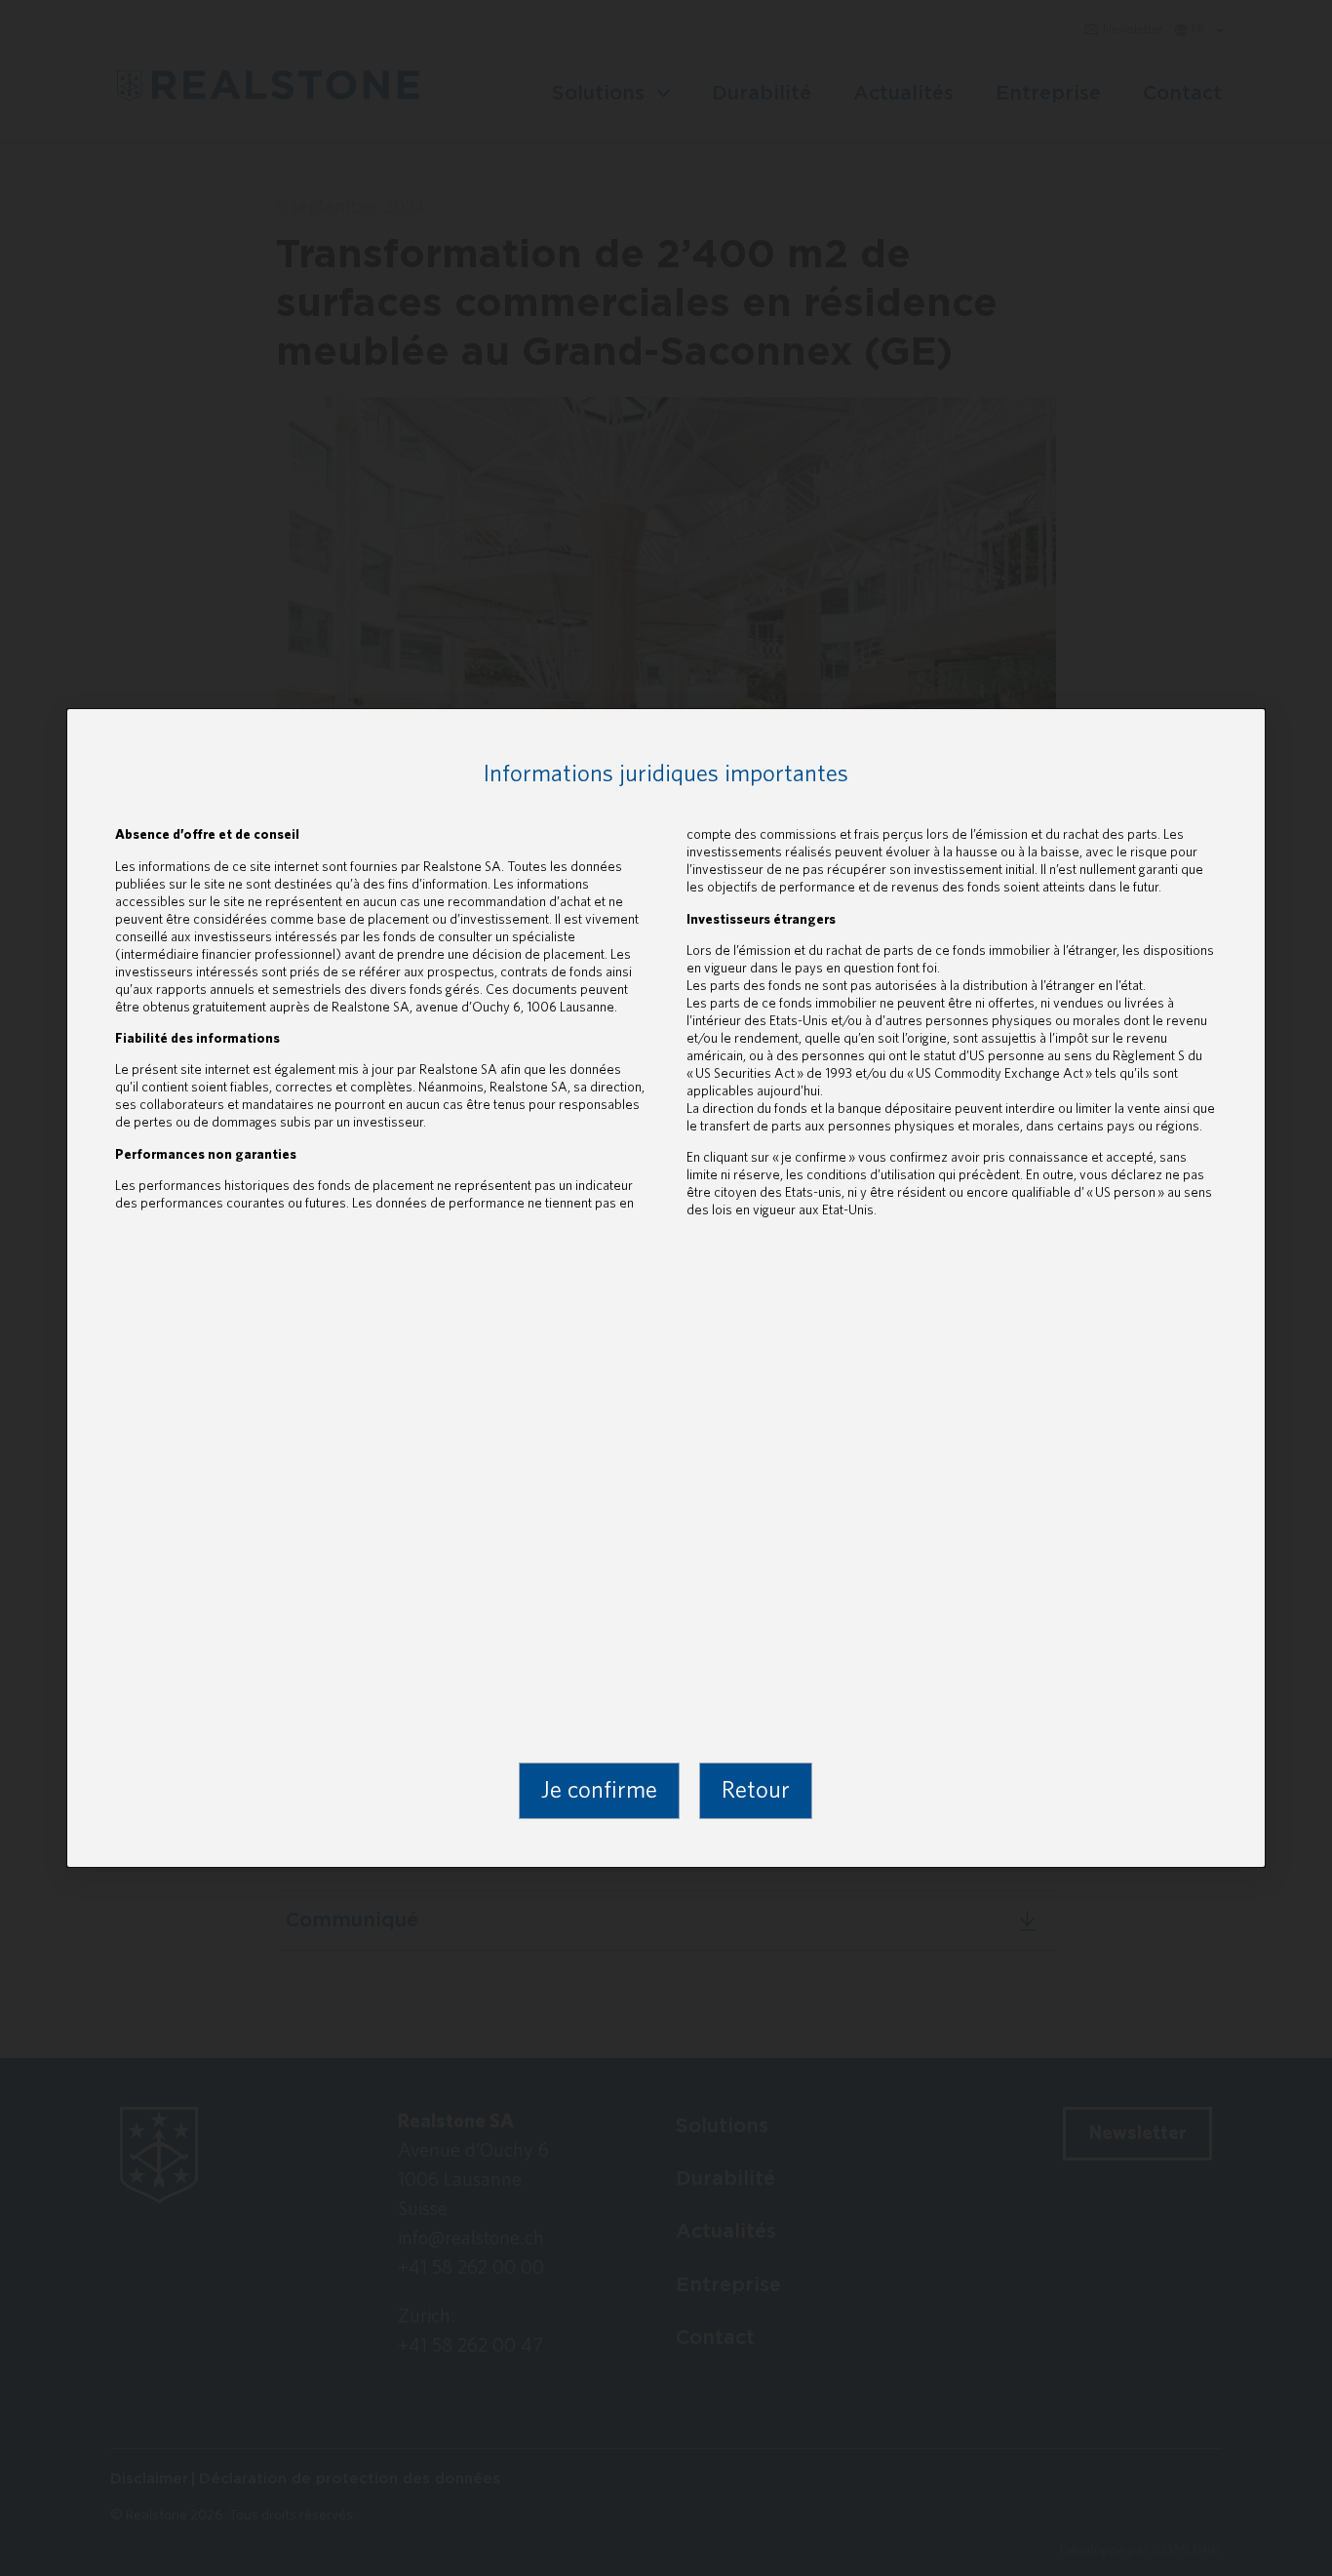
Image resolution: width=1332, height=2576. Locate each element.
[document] (666, 1288)
